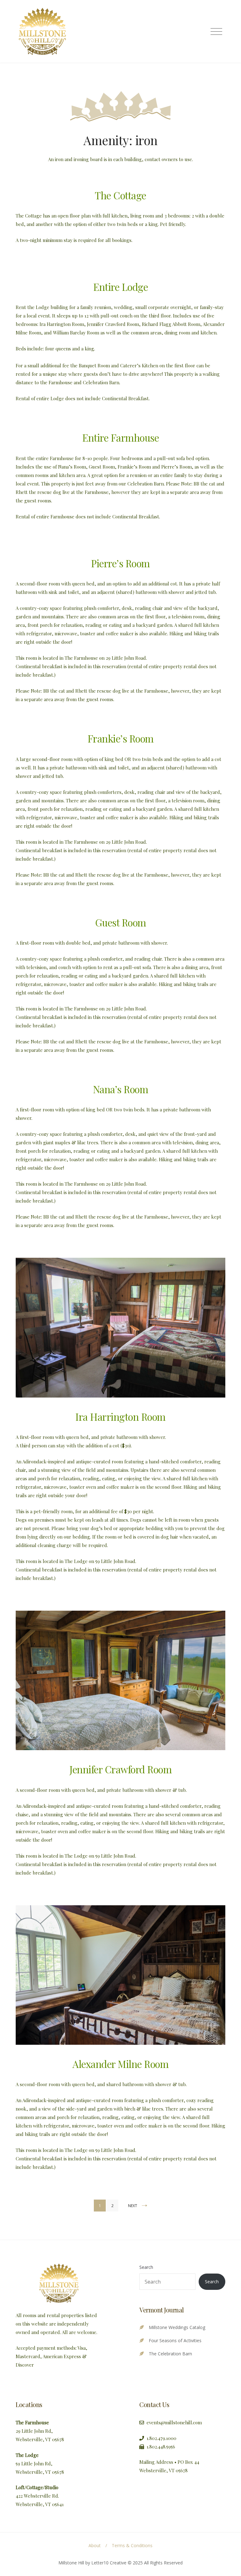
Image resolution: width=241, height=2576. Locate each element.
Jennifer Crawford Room (120, 1769)
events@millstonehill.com (174, 2422)
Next (133, 2206)
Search (146, 2267)
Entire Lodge (120, 287)
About (95, 2545)
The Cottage (120, 195)
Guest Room (121, 922)
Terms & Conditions (132, 2545)
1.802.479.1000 (161, 2438)
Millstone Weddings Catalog (177, 2327)
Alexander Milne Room (120, 2064)
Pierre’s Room (120, 563)
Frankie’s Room (121, 738)
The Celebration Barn (170, 2354)
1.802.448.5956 (161, 2447)
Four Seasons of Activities (175, 2340)
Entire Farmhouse (120, 438)
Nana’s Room (121, 1089)
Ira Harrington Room (120, 1417)
